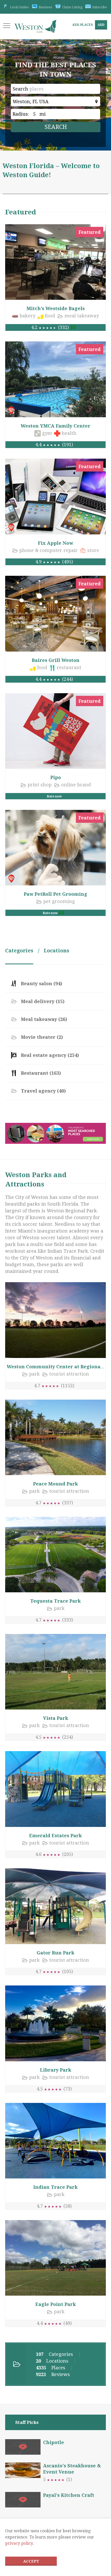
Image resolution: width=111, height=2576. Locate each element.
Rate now (54, 796)
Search (20, 89)
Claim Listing (72, 7)
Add (101, 25)
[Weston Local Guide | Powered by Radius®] (35, 29)
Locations (56, 951)
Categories (19, 951)
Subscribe (100, 7)
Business (45, 7)
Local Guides (19, 7)
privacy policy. (19, 2543)
